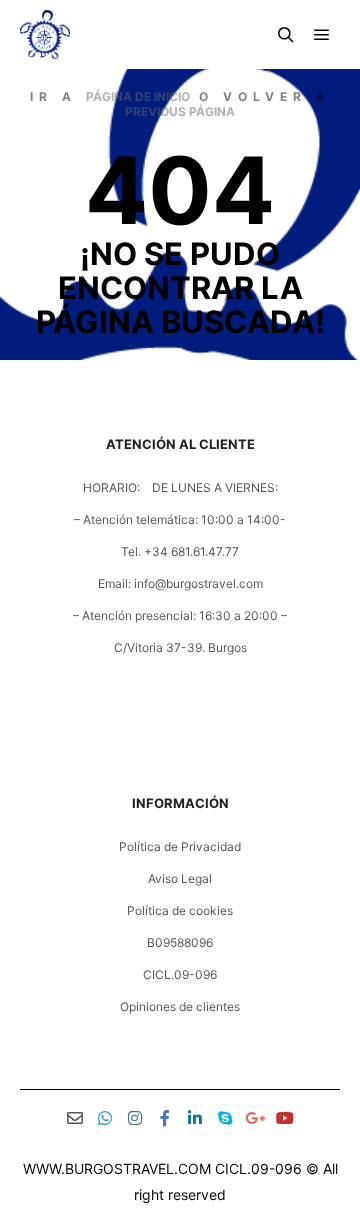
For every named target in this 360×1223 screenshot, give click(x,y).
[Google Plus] (255, 1118)
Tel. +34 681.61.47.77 (180, 551)
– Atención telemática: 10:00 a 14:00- (180, 519)
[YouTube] (285, 1118)
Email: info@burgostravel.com (180, 583)
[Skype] (225, 1118)
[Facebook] (165, 1118)
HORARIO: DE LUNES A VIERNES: (180, 487)
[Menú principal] (322, 35)
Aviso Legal (180, 878)
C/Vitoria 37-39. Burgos (180, 647)
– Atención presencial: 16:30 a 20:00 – (180, 615)
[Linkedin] (195, 1118)
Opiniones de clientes (180, 1006)
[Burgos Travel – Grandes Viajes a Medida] (45, 34)
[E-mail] (75, 1118)
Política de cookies (180, 910)
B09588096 (180, 942)
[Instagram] (135, 1118)
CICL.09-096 (180, 974)
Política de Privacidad (180, 846)
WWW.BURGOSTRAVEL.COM (117, 1168)
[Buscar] (286, 35)
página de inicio (138, 96)
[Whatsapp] (105, 1118)
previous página (180, 111)
